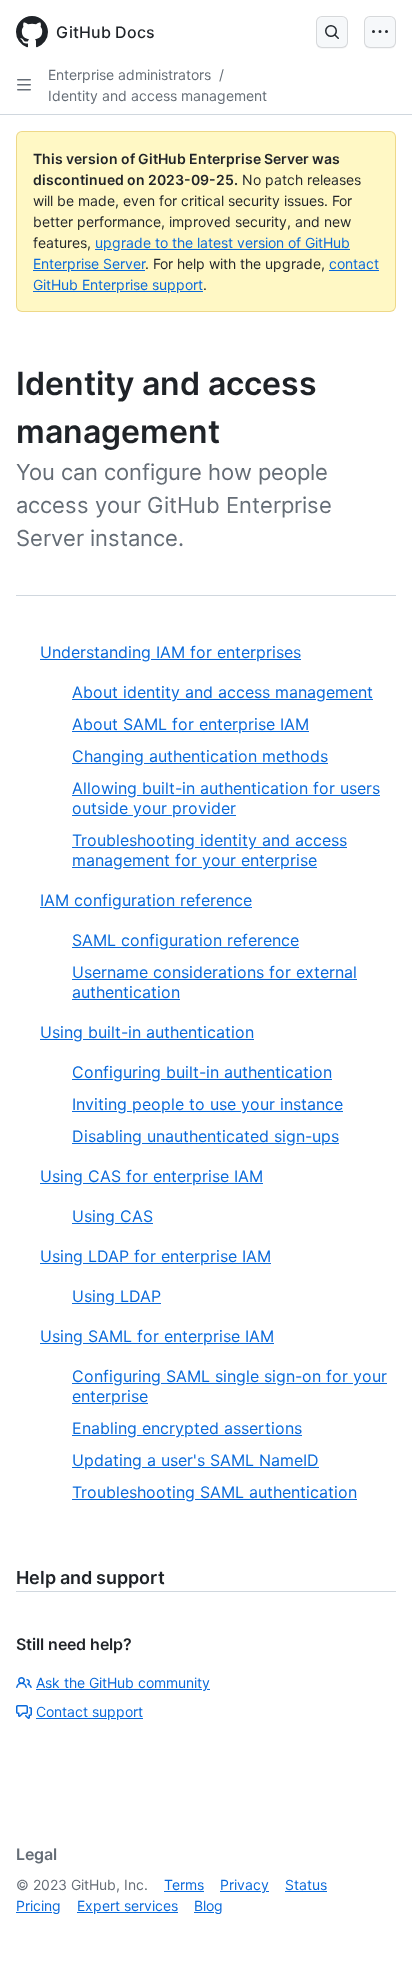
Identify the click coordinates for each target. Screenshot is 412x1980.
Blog (208, 1905)
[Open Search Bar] (332, 32)
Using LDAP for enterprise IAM (155, 1256)
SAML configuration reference (185, 940)
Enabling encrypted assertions (187, 1428)
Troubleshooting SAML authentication (214, 1492)
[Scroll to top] (368, 1936)
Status (306, 1884)
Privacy (244, 1884)
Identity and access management (157, 95)
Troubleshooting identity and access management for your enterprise (209, 850)
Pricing (38, 1905)
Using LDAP (116, 1296)
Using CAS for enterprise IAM (151, 1176)
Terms (184, 1884)
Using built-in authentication (147, 1032)
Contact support (89, 1711)
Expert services (127, 1905)
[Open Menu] (380, 32)
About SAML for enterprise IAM (190, 724)
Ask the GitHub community (123, 1682)
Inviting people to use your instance (207, 1104)
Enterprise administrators (129, 74)
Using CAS (112, 1216)
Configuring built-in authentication (202, 1072)
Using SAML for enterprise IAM (157, 1336)
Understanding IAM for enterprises (170, 652)
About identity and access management (222, 692)
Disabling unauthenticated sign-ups (205, 1136)
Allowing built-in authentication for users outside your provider (226, 798)
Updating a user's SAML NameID (195, 1460)
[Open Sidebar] (24, 85)
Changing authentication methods (200, 756)
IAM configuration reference (146, 900)
